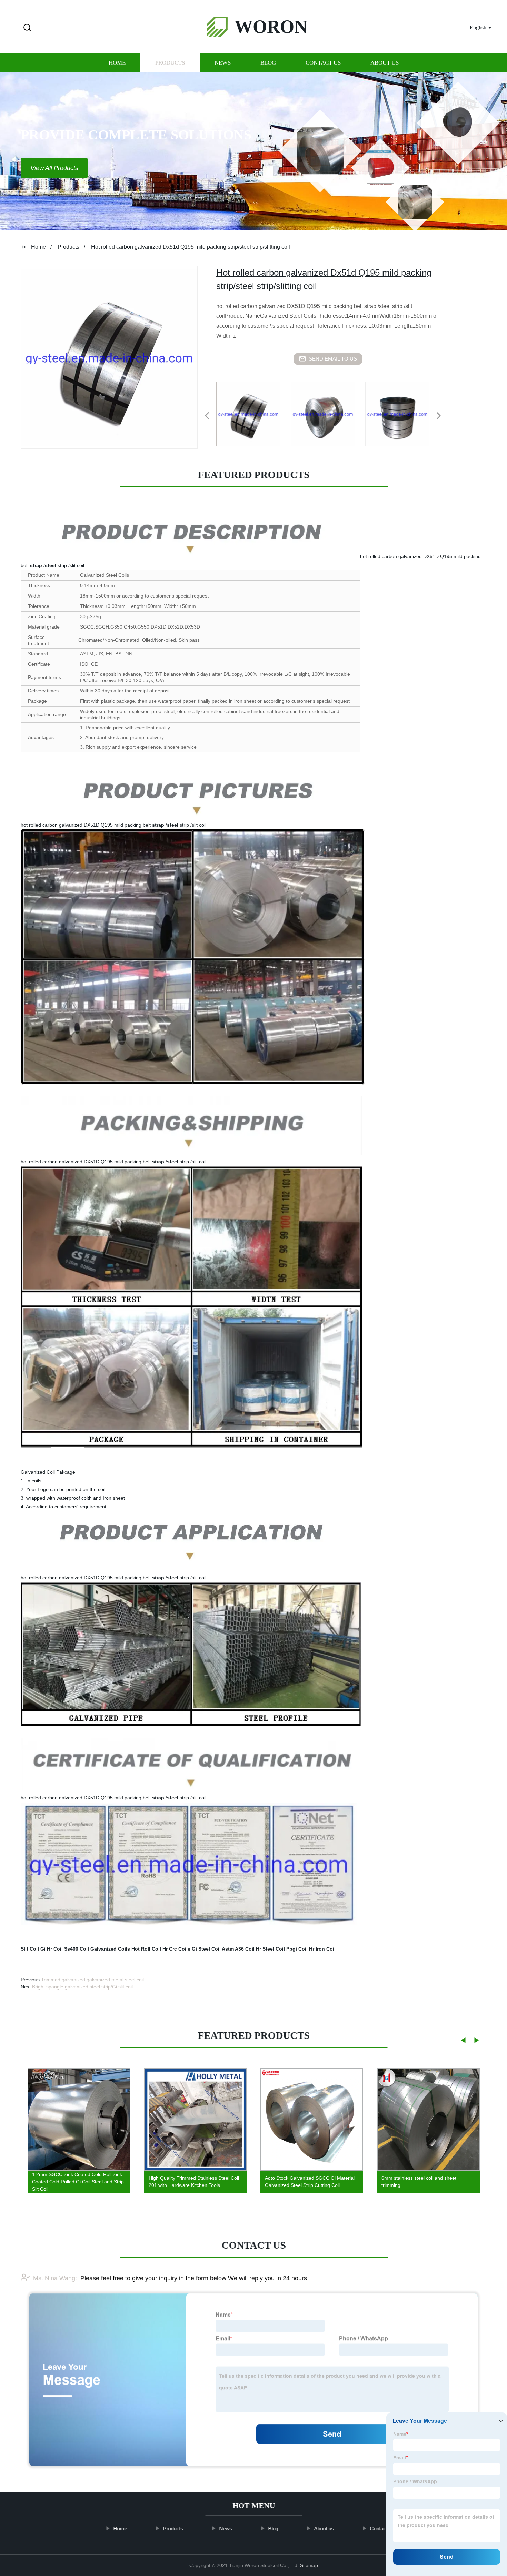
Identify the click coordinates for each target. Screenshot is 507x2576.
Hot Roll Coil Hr (150, 1949)
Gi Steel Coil (206, 1949)
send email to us (333, 359)
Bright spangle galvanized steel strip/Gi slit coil (82, 1987)
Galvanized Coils (110, 1949)
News (223, 63)
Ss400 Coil (77, 1949)
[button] (27, 28)
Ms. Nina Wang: (55, 2278)
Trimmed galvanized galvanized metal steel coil (92, 1980)
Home (117, 63)
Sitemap (309, 2565)
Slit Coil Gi (33, 1949)
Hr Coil (55, 1949)
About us (385, 63)
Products (170, 63)
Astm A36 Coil (238, 1949)
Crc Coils (180, 1949)
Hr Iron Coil (322, 1949)
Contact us (323, 63)
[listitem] (254, 413)
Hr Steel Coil (270, 1949)
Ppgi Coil (297, 1949)
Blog (268, 63)
